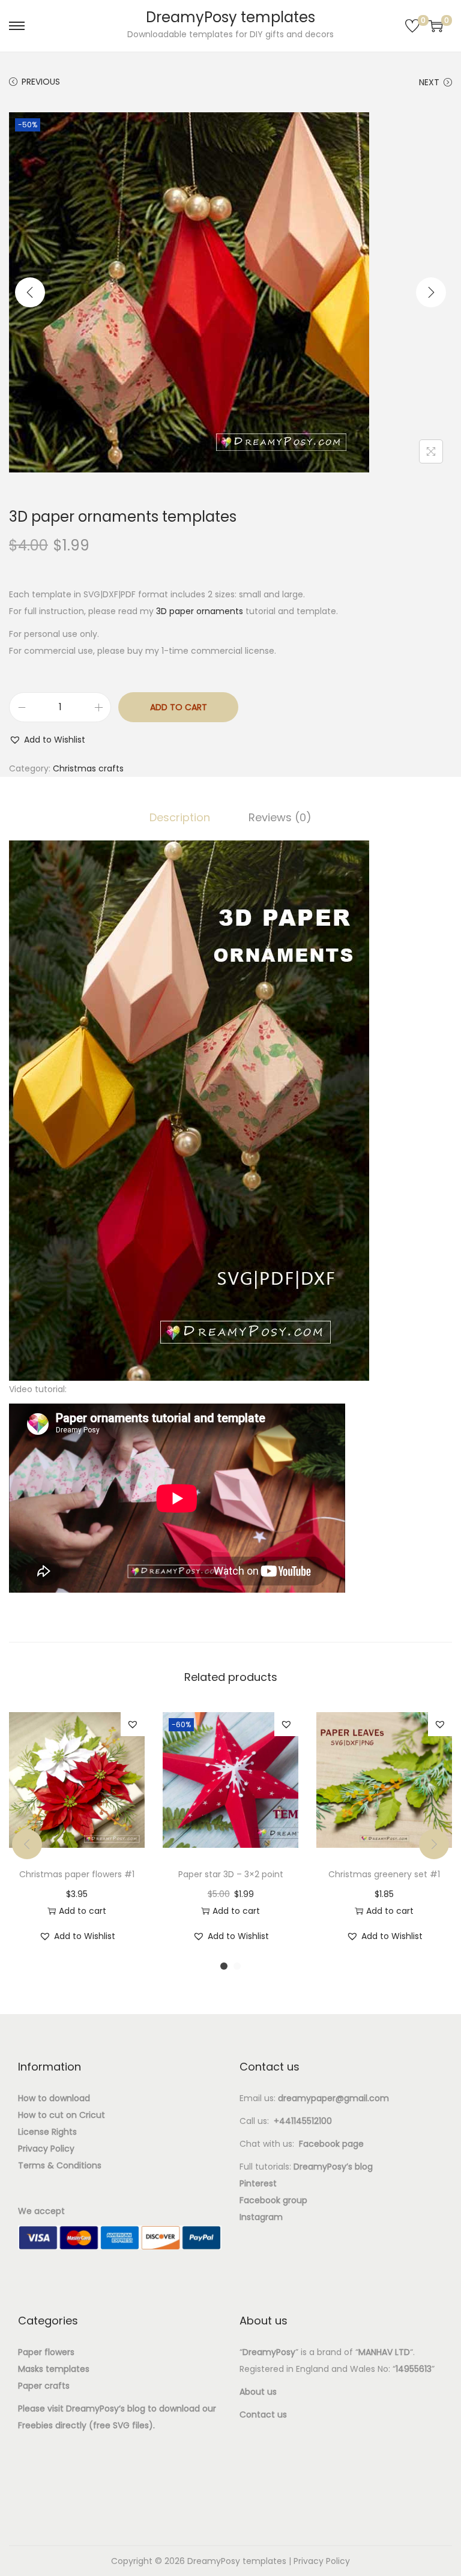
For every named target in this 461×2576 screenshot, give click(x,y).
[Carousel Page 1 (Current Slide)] (224, 1966)
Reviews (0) (280, 817)
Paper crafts (44, 2386)
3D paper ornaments (200, 611)
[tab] (180, 818)
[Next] (431, 292)
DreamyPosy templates (230, 17)
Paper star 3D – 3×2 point (231, 1874)
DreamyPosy (92, 2409)
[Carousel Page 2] (237, 1966)
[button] (47, 740)
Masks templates (54, 2369)
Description (180, 817)
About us (258, 2392)
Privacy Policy (322, 2561)
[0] (412, 26)
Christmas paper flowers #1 (77, 1874)
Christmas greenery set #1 (384, 1874)
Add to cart (179, 707)
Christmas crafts (88, 768)
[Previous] (30, 292)
